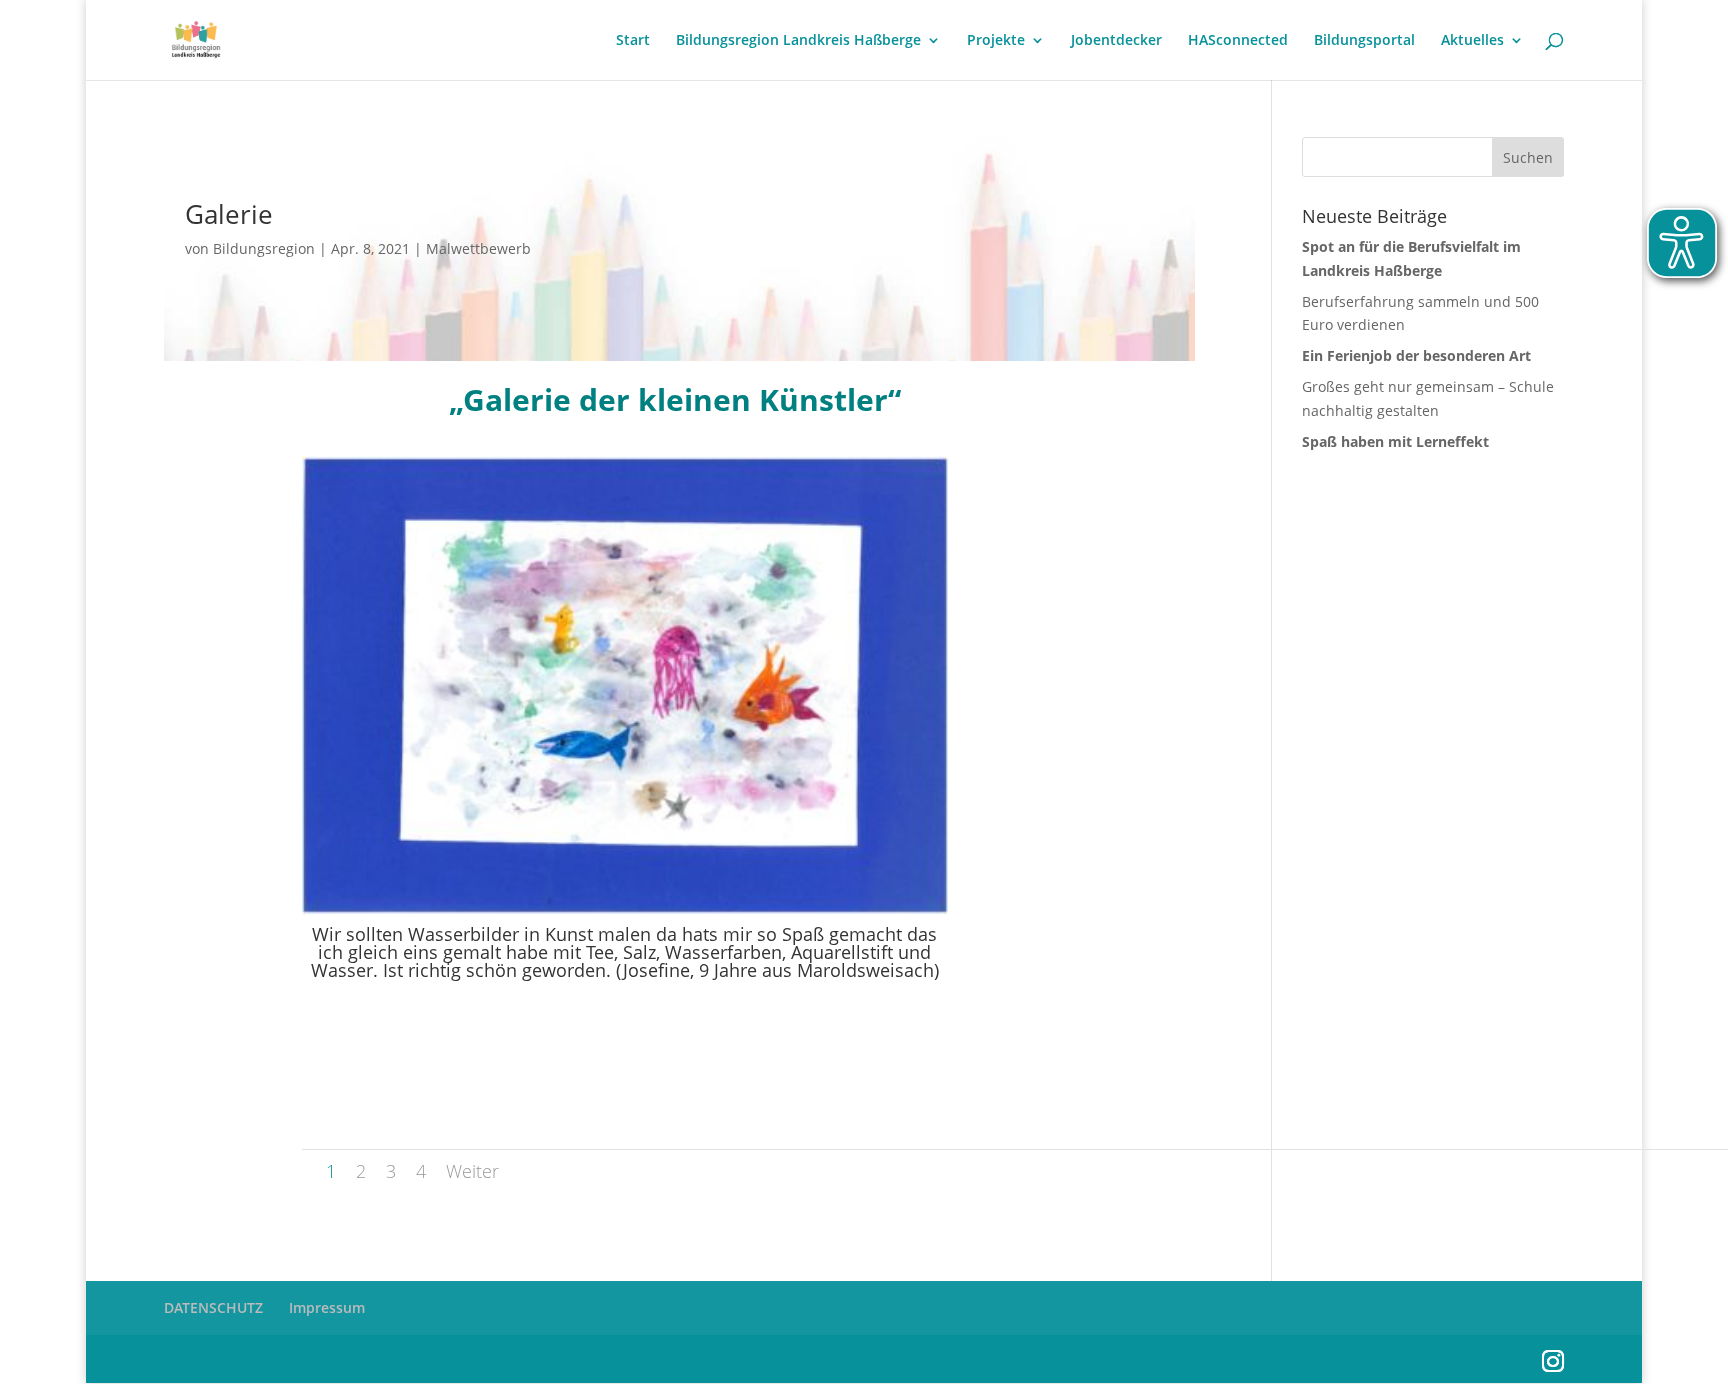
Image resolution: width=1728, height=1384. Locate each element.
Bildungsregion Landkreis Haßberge (798, 41)
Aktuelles (1472, 41)
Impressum (327, 1307)
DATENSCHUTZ (213, 1307)
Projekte (996, 41)
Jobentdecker (1116, 41)
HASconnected (1238, 41)
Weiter (472, 1171)
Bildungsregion (264, 248)
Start (633, 41)
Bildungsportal (1364, 41)
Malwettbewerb (478, 248)
